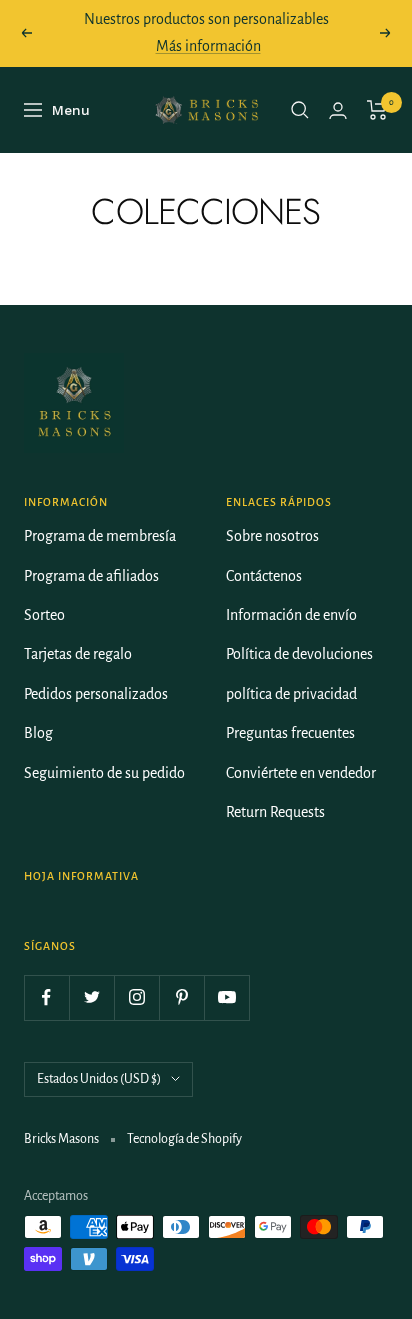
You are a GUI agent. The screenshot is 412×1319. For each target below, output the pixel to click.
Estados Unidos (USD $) (99, 1079)
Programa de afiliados (91, 576)
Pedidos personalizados (96, 694)
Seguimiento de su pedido (104, 773)
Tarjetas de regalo (78, 654)
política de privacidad (291, 694)
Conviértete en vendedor (301, 773)
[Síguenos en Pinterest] (181, 997)
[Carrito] (377, 110)
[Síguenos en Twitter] (91, 997)
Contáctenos (264, 576)
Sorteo (44, 615)
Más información (208, 46)
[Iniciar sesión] (338, 110)
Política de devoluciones (299, 654)
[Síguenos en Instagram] (136, 997)
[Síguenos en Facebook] (46, 997)
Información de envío (291, 615)
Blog (38, 733)
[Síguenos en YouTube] (226, 997)
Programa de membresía (100, 536)
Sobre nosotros (272, 536)
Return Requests (275, 812)
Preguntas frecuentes (290, 733)
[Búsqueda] (300, 110)
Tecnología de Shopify (184, 1139)
